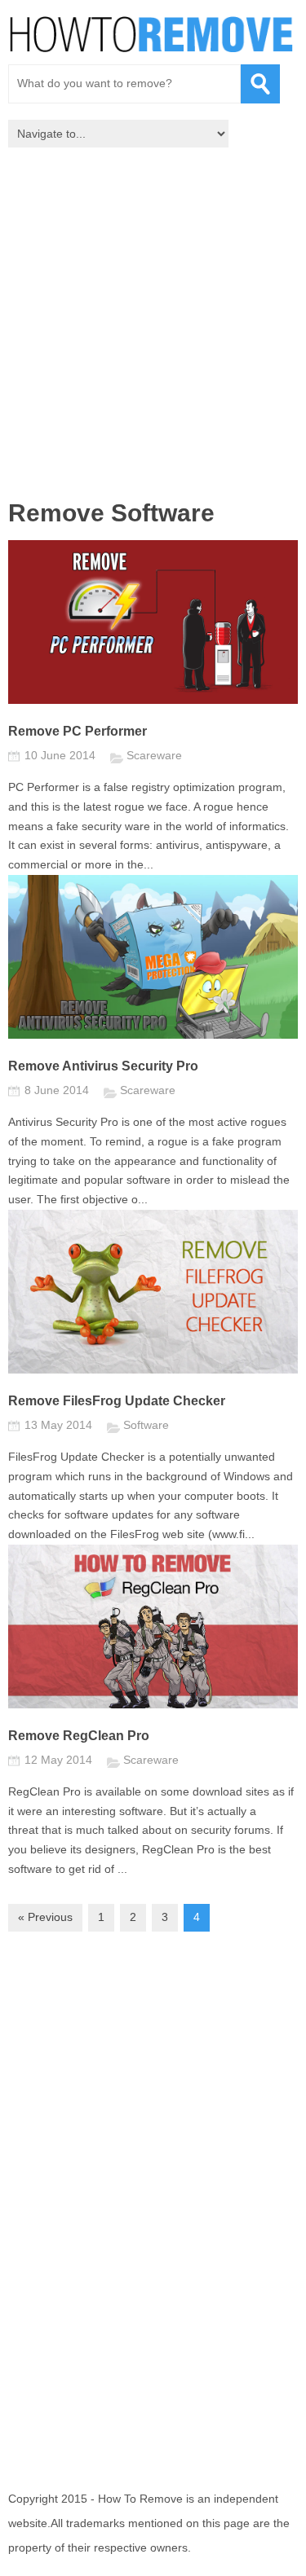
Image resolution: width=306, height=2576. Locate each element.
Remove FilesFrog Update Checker (117, 1401)
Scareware (154, 755)
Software (146, 1425)
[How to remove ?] (151, 34)
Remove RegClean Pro (79, 1736)
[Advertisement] (153, 328)
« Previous (45, 1917)
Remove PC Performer (78, 731)
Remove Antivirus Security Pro (103, 1066)
